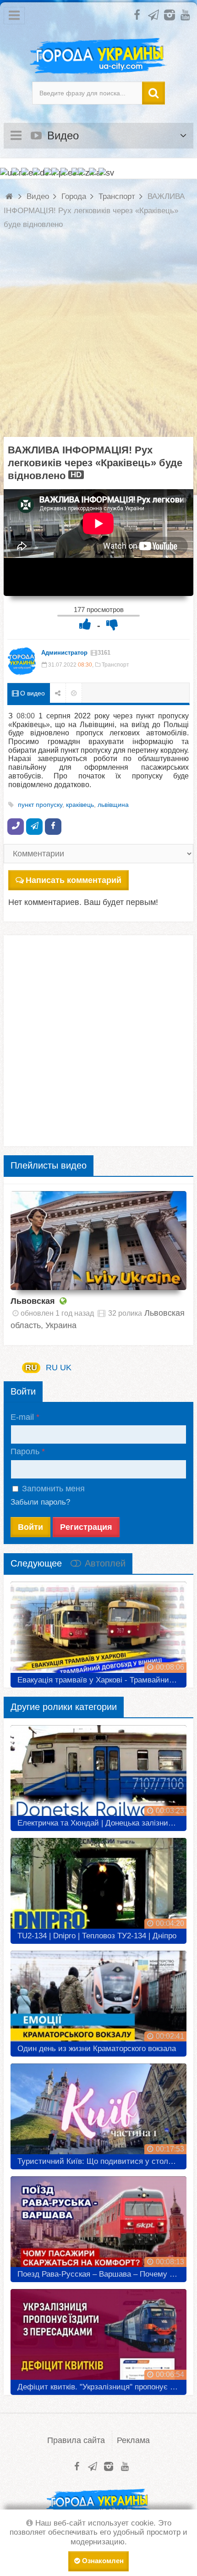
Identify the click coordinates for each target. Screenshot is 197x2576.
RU (31, 1368)
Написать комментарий (74, 880)
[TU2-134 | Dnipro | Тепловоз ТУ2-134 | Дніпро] (98, 1887)
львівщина (113, 805)
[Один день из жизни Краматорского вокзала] (98, 2000)
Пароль (25, 1451)
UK (66, 1368)
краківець (80, 805)
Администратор (64, 653)
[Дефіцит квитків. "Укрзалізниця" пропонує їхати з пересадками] (98, 2339)
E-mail (22, 1417)
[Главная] (10, 196)
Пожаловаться (74, 693)
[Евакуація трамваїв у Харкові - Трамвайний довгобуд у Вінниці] (98, 1631)
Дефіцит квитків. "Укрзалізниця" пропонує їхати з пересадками (102, 2387)
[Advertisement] (98, 338)
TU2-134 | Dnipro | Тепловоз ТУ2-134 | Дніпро (97, 1936)
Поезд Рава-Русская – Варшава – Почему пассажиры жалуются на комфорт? (102, 2274)
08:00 (26, 716)
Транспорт (115, 665)
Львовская (33, 1301)
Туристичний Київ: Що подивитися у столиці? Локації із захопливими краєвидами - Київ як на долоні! (102, 2161)
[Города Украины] (98, 56)
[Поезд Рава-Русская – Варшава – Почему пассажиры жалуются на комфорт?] (98, 2226)
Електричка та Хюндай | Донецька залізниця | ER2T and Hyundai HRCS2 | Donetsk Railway (102, 1823)
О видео (32, 693)
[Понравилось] (85, 624)
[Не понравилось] (112, 624)
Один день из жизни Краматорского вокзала (97, 2049)
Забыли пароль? (40, 1502)
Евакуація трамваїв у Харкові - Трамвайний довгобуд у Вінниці (102, 1680)
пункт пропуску (40, 805)
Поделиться (58, 693)
